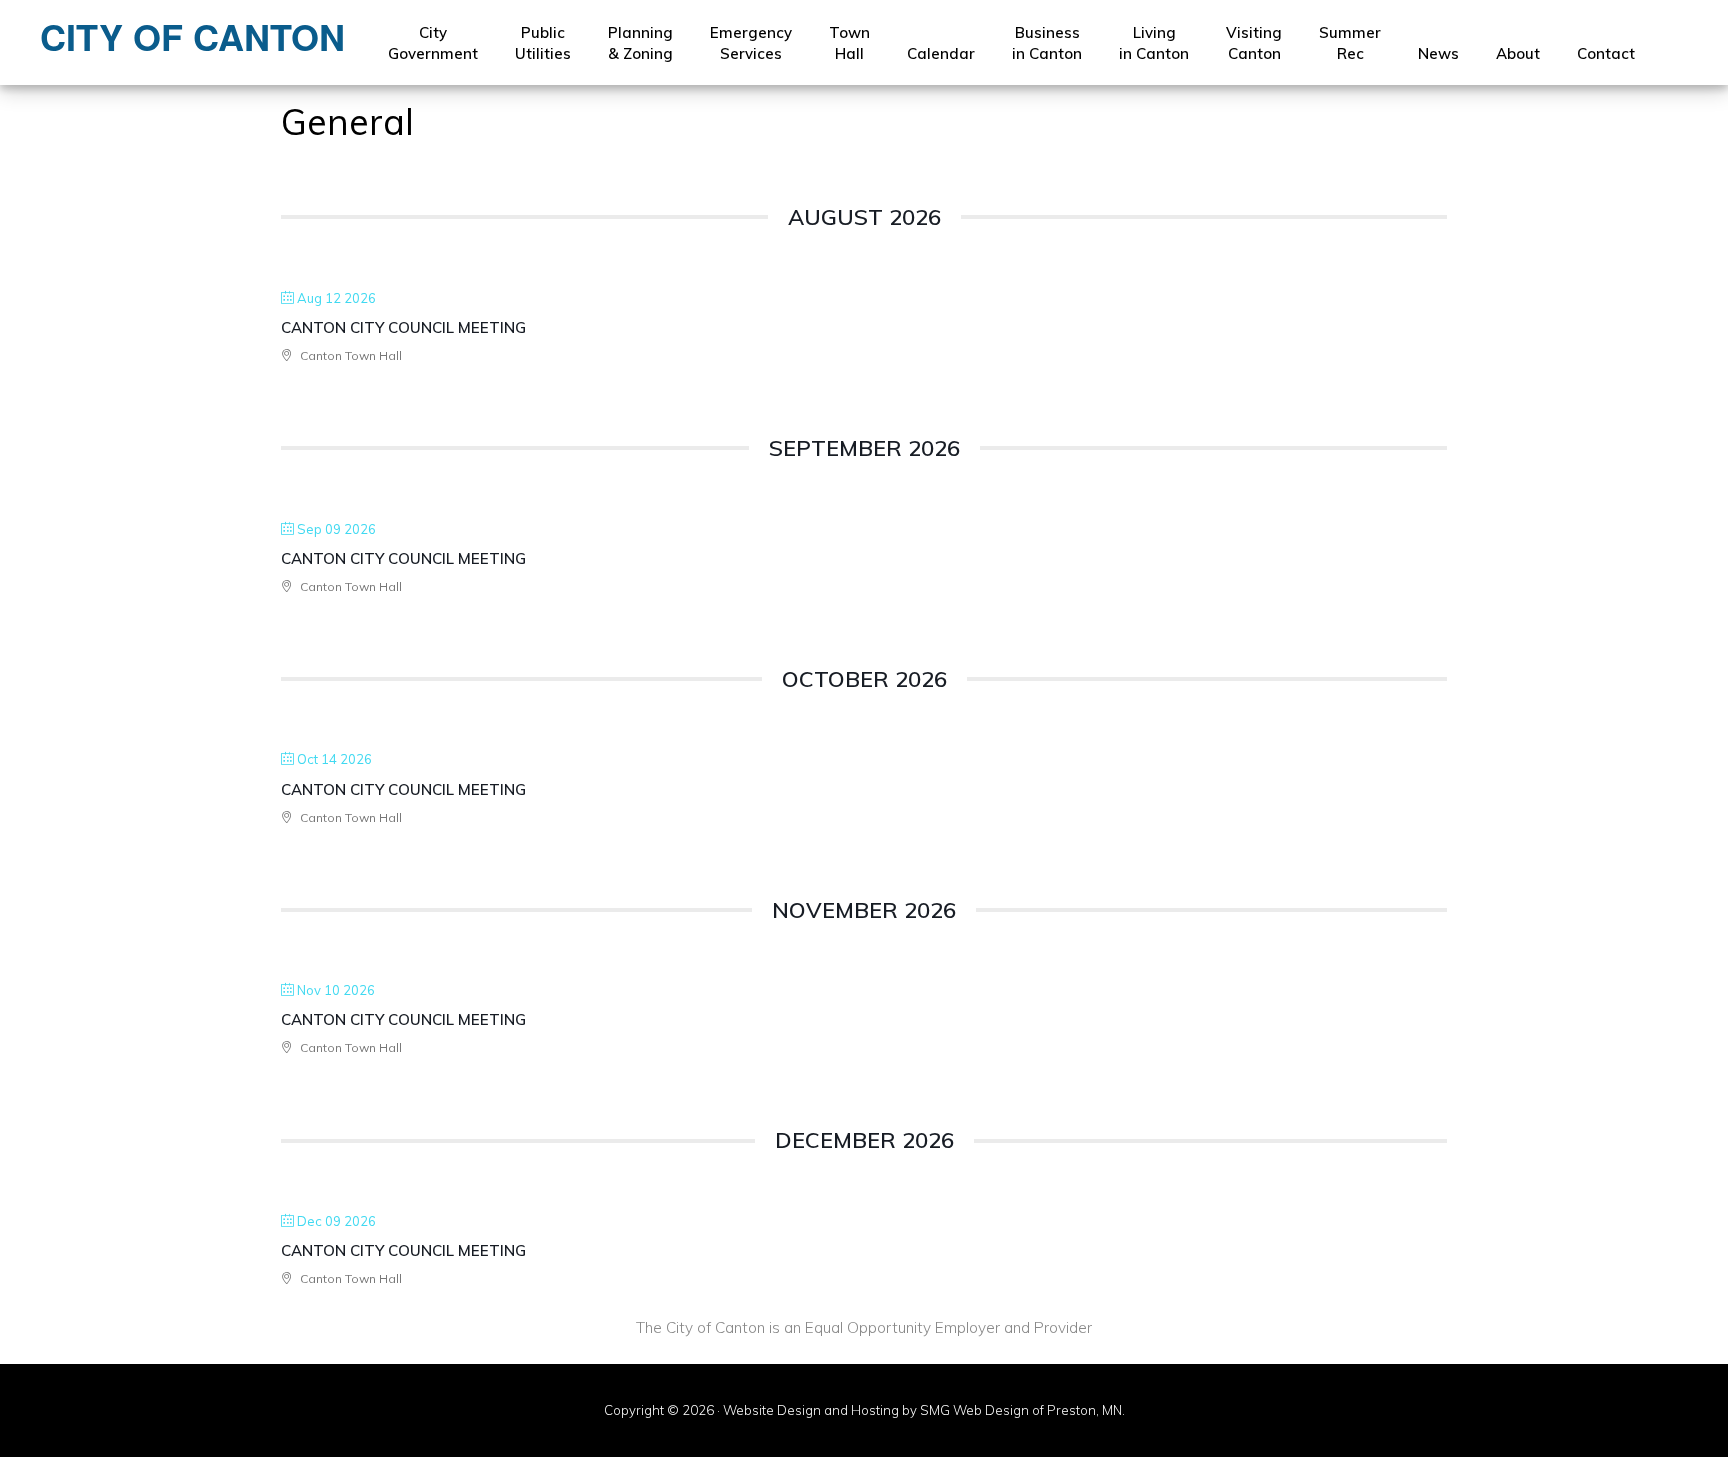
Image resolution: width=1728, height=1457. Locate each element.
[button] (1672, 44)
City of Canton (192, 36)
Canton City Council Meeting (403, 327)
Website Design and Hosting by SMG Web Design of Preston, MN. (924, 1410)
